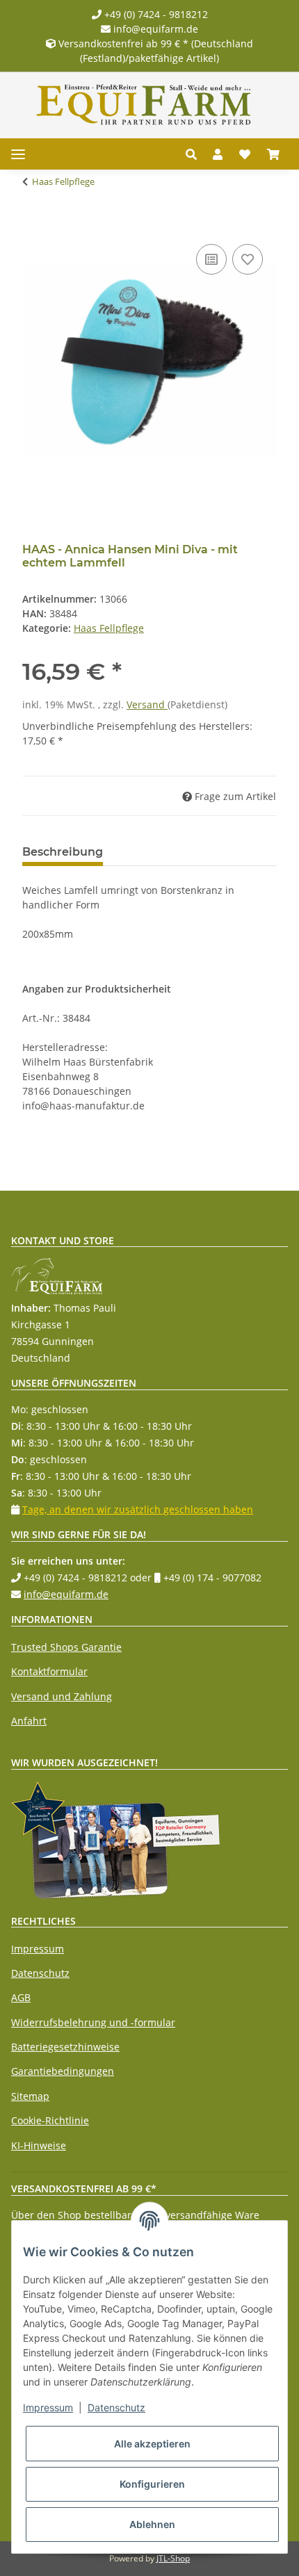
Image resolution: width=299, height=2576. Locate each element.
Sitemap (30, 2096)
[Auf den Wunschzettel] (248, 259)
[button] (195, 154)
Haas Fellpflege (109, 628)
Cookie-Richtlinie (50, 2120)
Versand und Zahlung (62, 1696)
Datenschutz (40, 1973)
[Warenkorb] (273, 154)
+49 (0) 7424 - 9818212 (155, 14)
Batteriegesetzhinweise (65, 2047)
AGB (21, 1997)
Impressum (38, 1949)
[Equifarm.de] (144, 105)
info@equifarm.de (154, 29)
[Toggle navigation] (18, 154)
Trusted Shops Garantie (66, 1647)
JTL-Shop (173, 2558)
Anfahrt (29, 1721)
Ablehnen (152, 2524)
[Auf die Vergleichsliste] (211, 259)
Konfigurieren (152, 2484)
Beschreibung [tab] (63, 852)
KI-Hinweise (39, 2145)
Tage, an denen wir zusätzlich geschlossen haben (138, 1509)
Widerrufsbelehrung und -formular (93, 2022)
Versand (147, 704)
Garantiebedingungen (63, 2071)
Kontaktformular (49, 1671)
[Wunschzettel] (245, 154)
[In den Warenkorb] (33, 225)
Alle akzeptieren (152, 2444)
